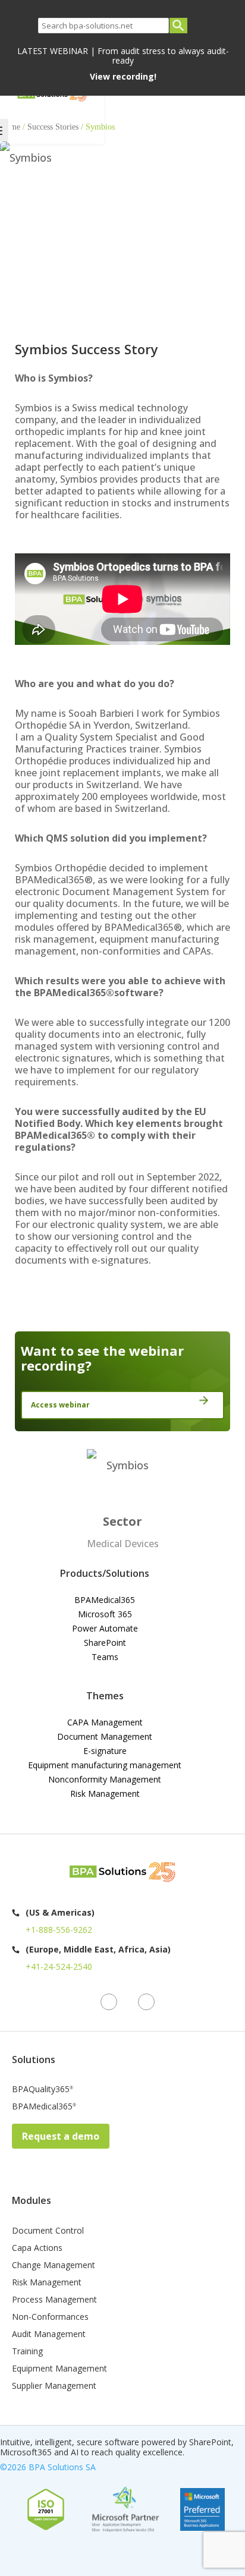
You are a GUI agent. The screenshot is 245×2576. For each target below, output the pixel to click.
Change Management (54, 2266)
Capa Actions (37, 2249)
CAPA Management (105, 1722)
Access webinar (60, 1405)
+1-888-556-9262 (59, 1930)
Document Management (105, 1736)
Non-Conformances (50, 2317)
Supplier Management (54, 2386)
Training (27, 2352)
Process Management (54, 2300)
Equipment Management (59, 2369)
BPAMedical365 (105, 1600)
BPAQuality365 (43, 2090)
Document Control (48, 2231)
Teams (105, 1657)
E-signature (105, 1751)
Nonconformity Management (105, 1779)
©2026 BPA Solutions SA (48, 2467)
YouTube (146, 2002)
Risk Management (105, 1794)
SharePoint (105, 1643)
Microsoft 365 (105, 1614)
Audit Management (49, 2335)
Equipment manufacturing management (105, 1765)
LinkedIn (109, 2002)
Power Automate (105, 1628)
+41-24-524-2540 (59, 1966)
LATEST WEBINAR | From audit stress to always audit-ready (123, 64)
